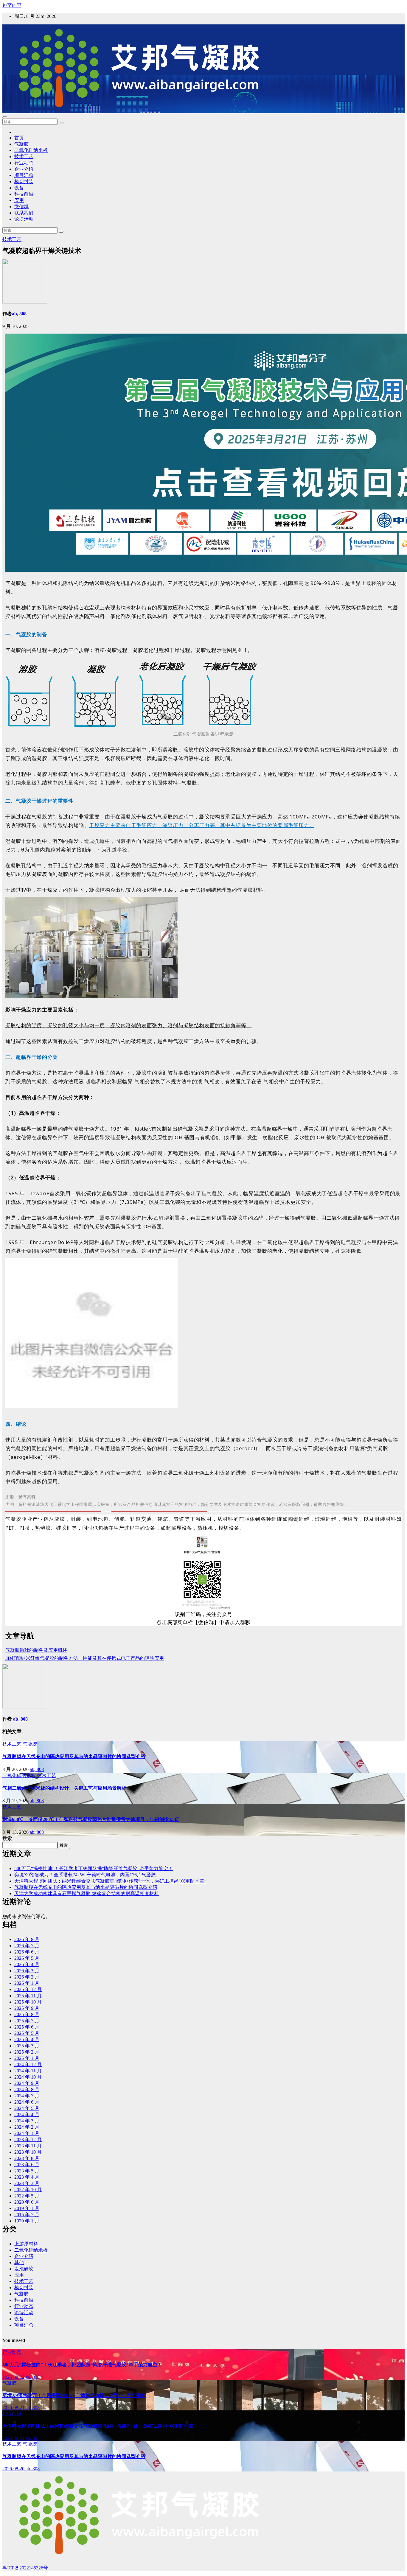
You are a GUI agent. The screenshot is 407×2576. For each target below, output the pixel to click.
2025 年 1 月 (27, 2058)
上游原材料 (26, 2244)
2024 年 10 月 (28, 2077)
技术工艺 (24, 157)
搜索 (7, 1838)
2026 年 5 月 (27, 1958)
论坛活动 (24, 219)
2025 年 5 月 (27, 2033)
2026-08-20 (14, 2469)
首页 (19, 138)
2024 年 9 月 (27, 2083)
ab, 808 (19, 314)
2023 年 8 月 (27, 2158)
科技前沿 (24, 194)
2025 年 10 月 (28, 2002)
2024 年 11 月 (28, 2071)
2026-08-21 (14, 2408)
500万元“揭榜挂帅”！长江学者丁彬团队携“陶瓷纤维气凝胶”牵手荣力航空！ (94, 1868)
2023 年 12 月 (28, 2140)
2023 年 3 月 (27, 2183)
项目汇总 (24, 175)
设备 (19, 188)
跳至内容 (12, 5)
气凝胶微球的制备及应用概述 (36, 1650)
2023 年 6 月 (27, 2165)
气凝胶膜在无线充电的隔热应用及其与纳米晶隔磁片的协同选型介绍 (74, 1756)
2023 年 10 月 (28, 2152)
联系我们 (24, 213)
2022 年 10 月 (28, 2190)
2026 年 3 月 (27, 1971)
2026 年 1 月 (27, 1983)
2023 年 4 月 (27, 2177)
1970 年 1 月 (27, 2221)
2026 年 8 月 (27, 1939)
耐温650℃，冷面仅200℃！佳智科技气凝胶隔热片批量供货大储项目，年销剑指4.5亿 (91, 1819)
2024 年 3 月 (27, 2121)
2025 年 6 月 (27, 2027)
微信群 (21, 207)
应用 (19, 200)
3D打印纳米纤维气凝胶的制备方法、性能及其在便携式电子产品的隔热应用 (85, 1658)
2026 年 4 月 (27, 1964)
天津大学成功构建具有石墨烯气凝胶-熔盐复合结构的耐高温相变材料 (87, 1894)
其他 (19, 2263)
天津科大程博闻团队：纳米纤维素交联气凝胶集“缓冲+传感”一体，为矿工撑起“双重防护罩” (110, 1881)
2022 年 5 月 (27, 2196)
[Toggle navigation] (5, 117)
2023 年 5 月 (27, 2171)
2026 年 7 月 (27, 1946)
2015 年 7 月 (27, 2215)
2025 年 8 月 (27, 2014)
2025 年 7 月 (27, 2021)
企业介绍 (24, 169)
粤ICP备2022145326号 (25, 2568)
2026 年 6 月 (27, 1952)
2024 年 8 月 (27, 2089)
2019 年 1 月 (27, 2208)
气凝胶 (21, 144)
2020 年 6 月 (27, 2202)
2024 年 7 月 (27, 2096)
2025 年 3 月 (27, 2046)
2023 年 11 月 (28, 2146)
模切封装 (24, 182)
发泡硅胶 (24, 2269)
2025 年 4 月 (27, 2039)
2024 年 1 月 (27, 2133)
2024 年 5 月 (27, 2108)
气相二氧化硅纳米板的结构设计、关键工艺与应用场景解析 (64, 1788)
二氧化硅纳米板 (31, 150)
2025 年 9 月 (27, 2008)
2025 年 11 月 (28, 1996)
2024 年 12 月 (28, 2064)
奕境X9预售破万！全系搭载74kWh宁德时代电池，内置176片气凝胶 (85, 1875)
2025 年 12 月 (28, 1989)
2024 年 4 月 (27, 2115)
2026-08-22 (14, 2377)
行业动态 (24, 163)
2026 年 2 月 (27, 1977)
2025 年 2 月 (27, 2052)
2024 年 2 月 (27, 2127)
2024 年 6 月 (27, 2102)
